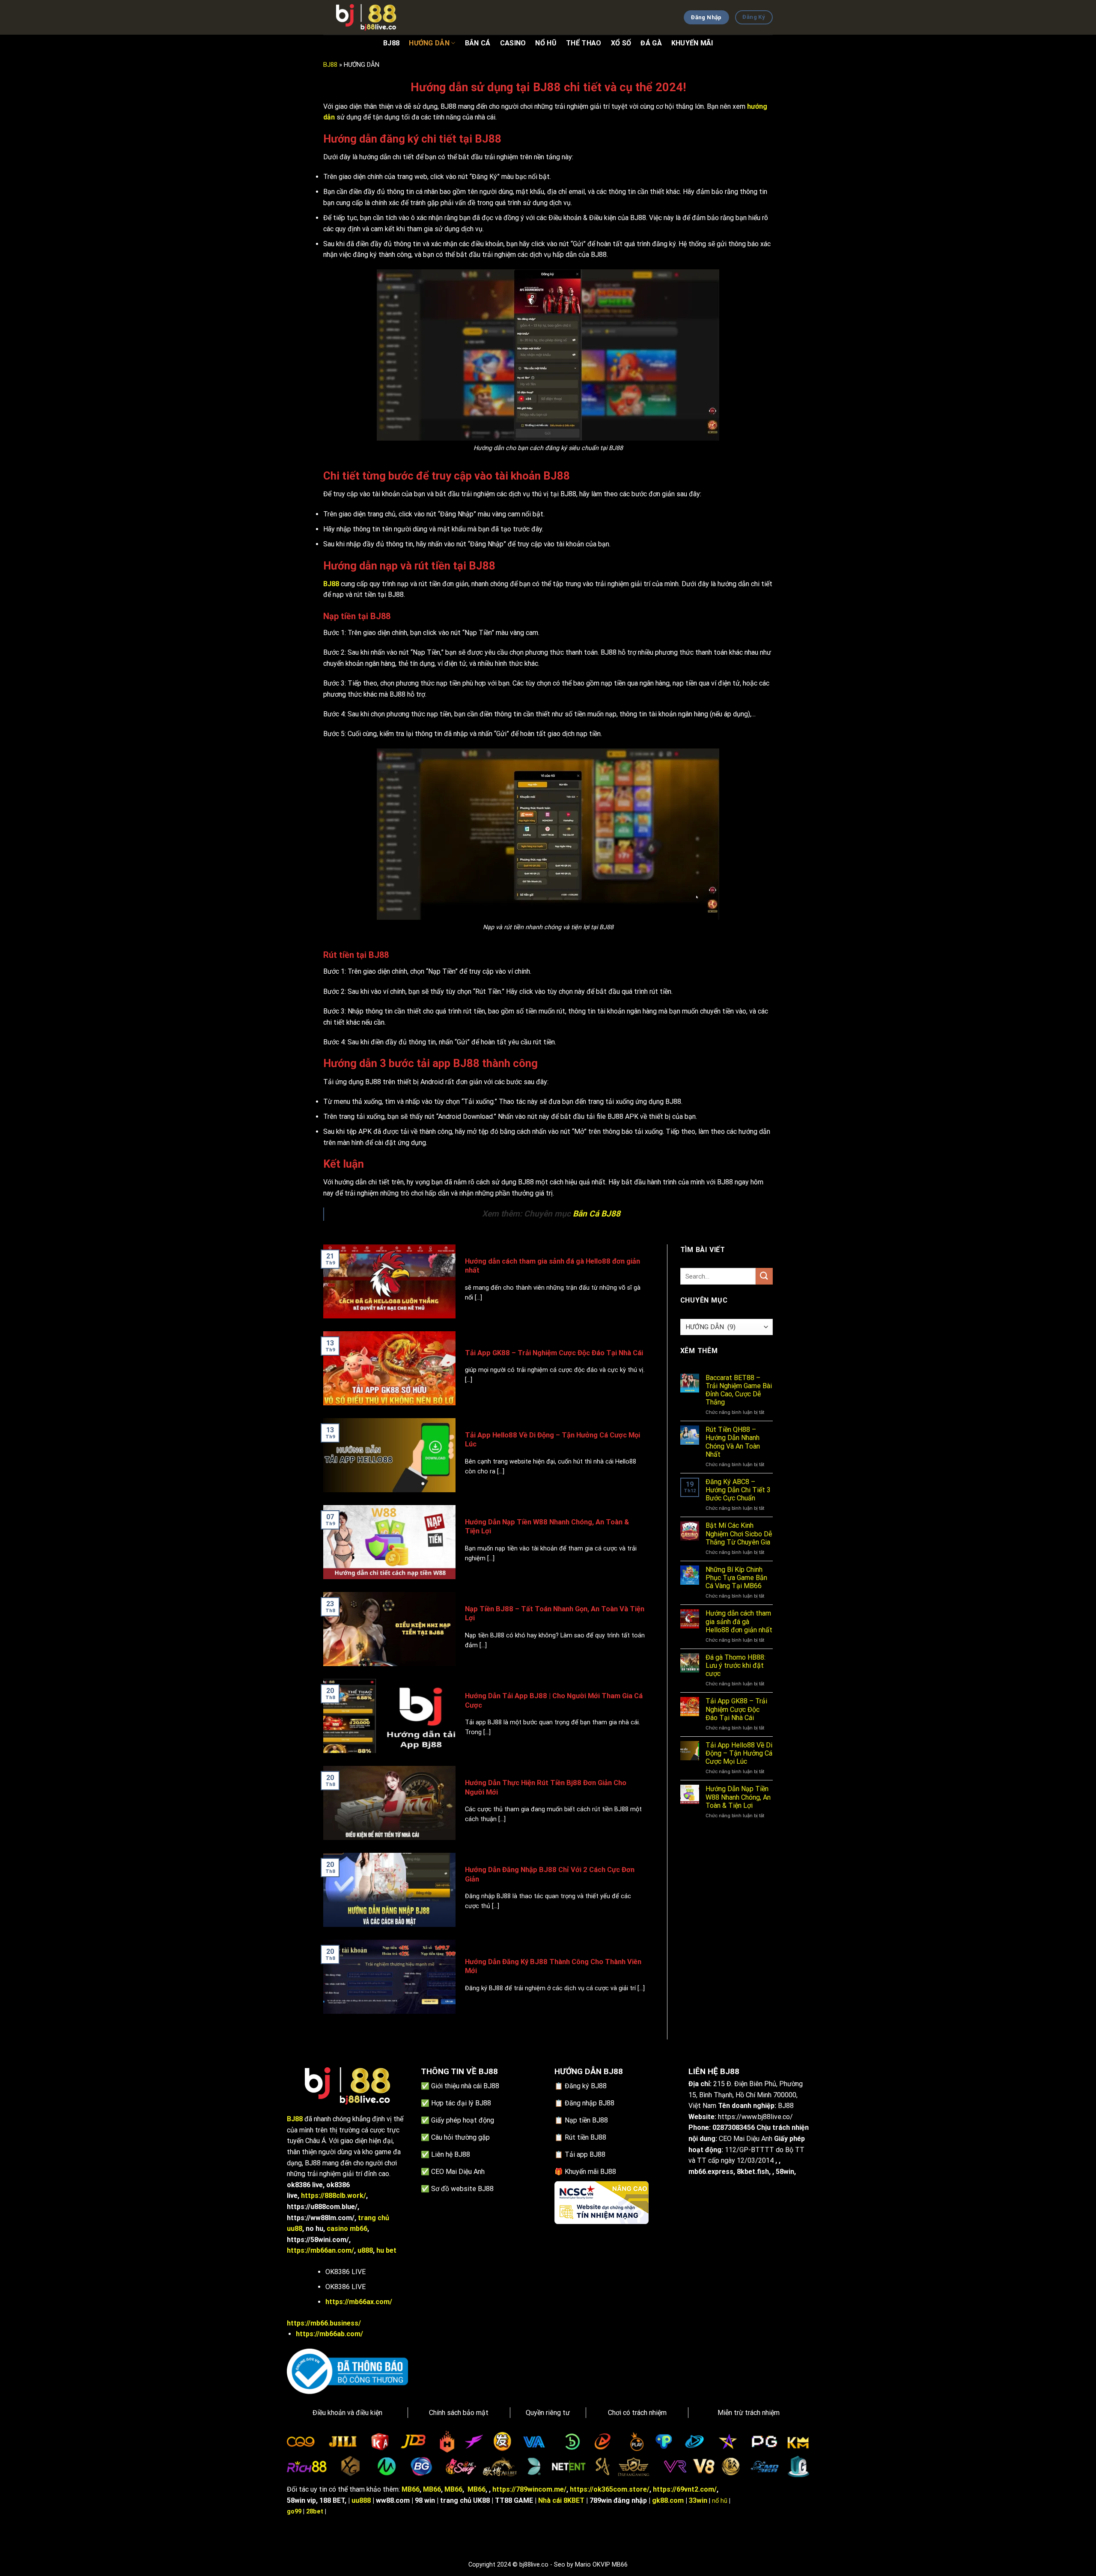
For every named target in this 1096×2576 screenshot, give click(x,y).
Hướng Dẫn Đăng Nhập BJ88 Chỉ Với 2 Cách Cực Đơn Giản (550, 1874)
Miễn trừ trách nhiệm (749, 2413)
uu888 (361, 2500)
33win (698, 2500)
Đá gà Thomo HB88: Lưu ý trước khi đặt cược (736, 1665)
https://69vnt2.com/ (685, 2489)
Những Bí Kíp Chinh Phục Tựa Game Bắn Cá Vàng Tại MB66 (736, 1578)
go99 (294, 2512)
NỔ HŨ (546, 43)
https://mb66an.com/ (320, 2250)
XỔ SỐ (621, 43)
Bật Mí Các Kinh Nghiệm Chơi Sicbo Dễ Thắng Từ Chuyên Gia (739, 1534)
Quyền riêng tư (548, 2413)
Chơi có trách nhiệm (637, 2413)
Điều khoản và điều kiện (347, 2413)
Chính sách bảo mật (459, 2413)
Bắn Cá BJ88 (597, 1214)
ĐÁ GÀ (651, 43)
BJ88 (391, 43)
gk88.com (668, 2500)
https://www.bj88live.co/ (755, 2117)
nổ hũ (720, 2501)
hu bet (386, 2250)
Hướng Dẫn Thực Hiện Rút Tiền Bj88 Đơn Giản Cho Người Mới (546, 1787)
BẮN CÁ (478, 43)
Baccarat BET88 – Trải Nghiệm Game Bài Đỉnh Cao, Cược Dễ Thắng (739, 1390)
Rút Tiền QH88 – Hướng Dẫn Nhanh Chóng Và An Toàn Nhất (733, 1442)
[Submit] (764, 1276)
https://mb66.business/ (324, 2323)
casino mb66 (347, 2229)
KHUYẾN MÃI (692, 43)
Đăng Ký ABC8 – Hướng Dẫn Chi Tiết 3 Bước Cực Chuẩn (738, 1490)
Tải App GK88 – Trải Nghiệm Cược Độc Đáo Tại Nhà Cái (554, 1353)
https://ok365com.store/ (610, 2489)
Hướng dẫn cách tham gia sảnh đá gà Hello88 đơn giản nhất (552, 1266)
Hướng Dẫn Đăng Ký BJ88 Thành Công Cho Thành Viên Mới (553, 1966)
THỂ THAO (584, 43)
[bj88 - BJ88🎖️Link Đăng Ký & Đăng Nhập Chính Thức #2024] (366, 17)
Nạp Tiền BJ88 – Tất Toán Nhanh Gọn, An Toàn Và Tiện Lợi (555, 1614)
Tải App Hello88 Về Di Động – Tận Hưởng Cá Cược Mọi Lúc (552, 1440)
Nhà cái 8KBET (561, 2500)
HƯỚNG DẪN (429, 43)
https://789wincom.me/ (529, 2489)
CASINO (513, 43)
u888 (365, 2250)
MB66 (411, 2489)
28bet (315, 2512)
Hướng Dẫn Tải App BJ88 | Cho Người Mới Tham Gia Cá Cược (554, 1701)
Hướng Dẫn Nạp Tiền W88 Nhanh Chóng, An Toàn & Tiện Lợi (547, 1527)
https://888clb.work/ (334, 2196)
